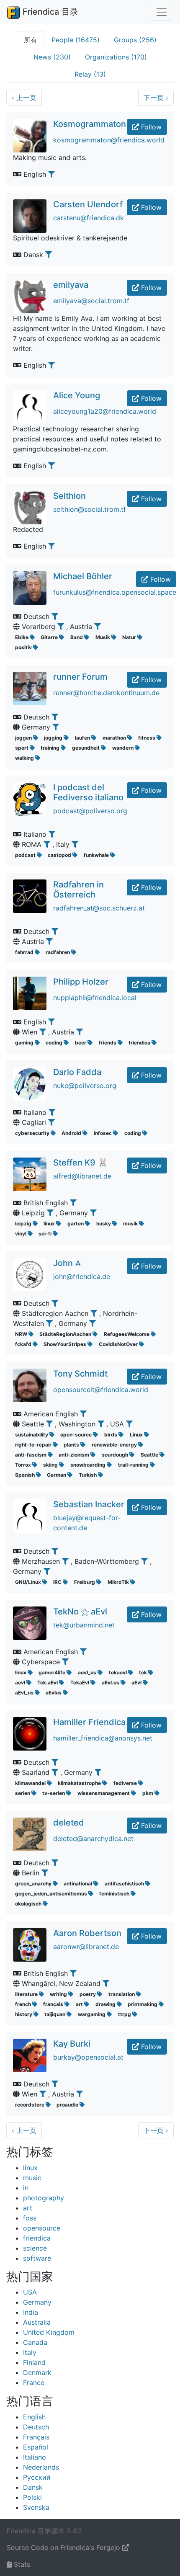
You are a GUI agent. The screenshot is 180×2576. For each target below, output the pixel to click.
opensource (42, 2228)
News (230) (52, 57)
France (34, 2383)
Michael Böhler (83, 576)
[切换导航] (162, 12)
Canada (35, 2342)
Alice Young (77, 395)
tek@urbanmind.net (84, 1625)
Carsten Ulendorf (88, 204)
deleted (69, 1823)
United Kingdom (49, 2332)
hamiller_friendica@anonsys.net (103, 1738)
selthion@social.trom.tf (90, 509)
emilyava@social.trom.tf (91, 301)
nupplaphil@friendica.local (95, 998)
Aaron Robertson (87, 1933)
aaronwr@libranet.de (86, 1947)
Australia (37, 2322)
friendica (37, 2238)
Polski (32, 2497)
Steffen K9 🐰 (81, 1163)
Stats (21, 2564)
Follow (150, 127)
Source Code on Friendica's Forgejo (64, 2548)
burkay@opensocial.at (88, 2057)
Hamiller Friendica (89, 1722)
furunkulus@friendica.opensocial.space (115, 592)
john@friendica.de (82, 1276)
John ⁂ (67, 1263)
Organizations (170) (116, 57)
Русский (37, 2477)
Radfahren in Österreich (78, 890)
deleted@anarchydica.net (93, 1839)
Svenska (36, 2507)
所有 (31, 40)
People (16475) (76, 40)
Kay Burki (72, 2044)
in (26, 2188)
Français (36, 2437)
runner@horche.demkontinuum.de (106, 693)
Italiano (35, 2457)
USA (30, 2292)
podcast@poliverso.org (90, 811)
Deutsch (36, 2427)
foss (30, 2218)
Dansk (33, 2487)
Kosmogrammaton (90, 124)
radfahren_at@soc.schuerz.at (99, 908)
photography (44, 2198)
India (31, 2312)
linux (30, 2168)
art (28, 2208)
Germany (37, 2302)
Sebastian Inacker (89, 1504)
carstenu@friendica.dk (89, 218)
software (37, 2258)
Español (36, 2447)
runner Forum (80, 677)
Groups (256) (135, 40)
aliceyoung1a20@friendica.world (105, 411)
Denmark (37, 2372)
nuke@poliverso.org (85, 1086)
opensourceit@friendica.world (101, 1390)
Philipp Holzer (81, 982)
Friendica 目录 (49, 12)
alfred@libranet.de (82, 1176)
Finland (34, 2362)
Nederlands (41, 2467)
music (32, 2178)
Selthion (69, 496)
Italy (30, 2352)
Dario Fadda (77, 1072)
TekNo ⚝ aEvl (80, 1612)
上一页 (24, 98)
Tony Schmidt (80, 1374)
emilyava (71, 285)
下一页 (156, 98)
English (34, 2417)
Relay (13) (90, 74)
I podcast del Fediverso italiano (88, 792)
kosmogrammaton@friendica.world (109, 140)
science (35, 2248)
